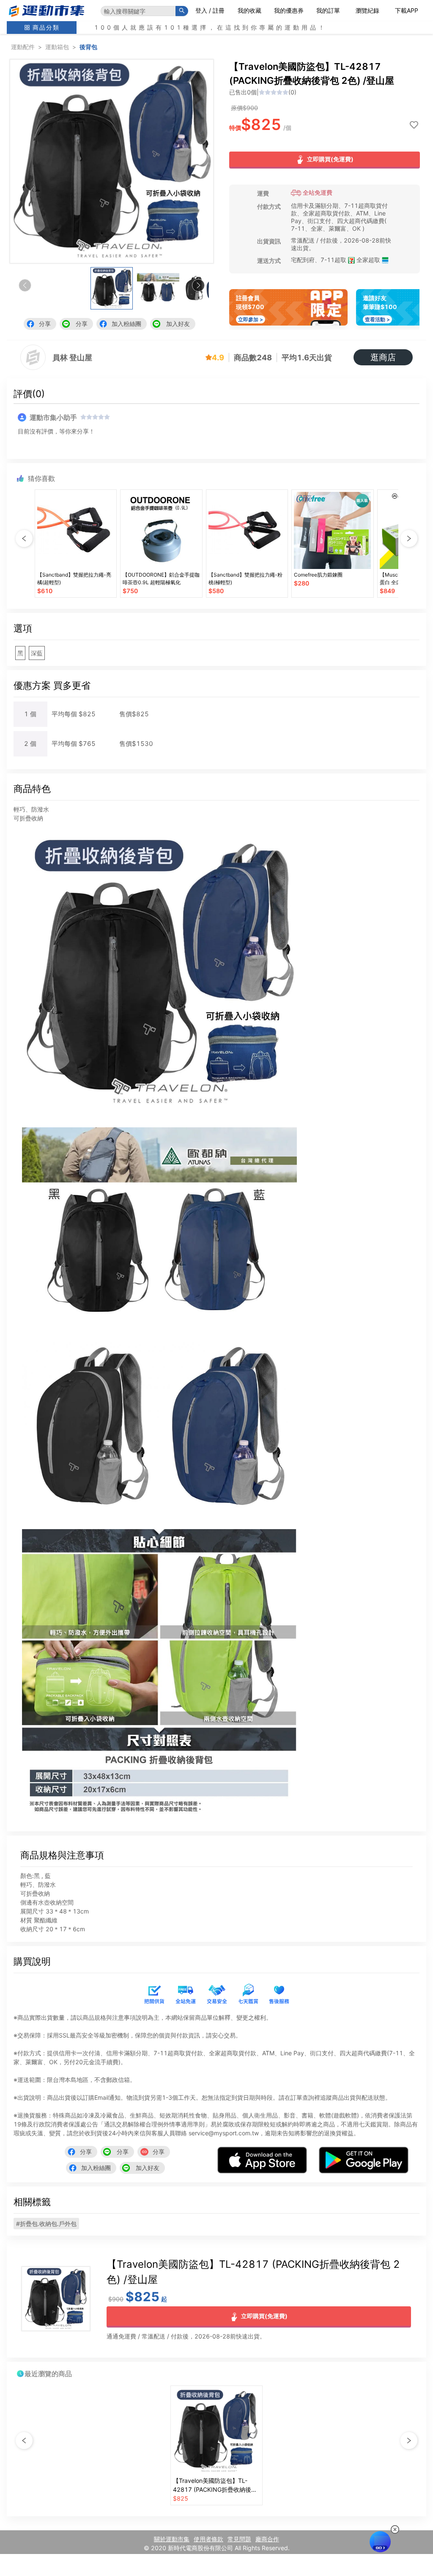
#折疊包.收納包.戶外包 (46, 2224)
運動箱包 (57, 47)
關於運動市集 (172, 2539)
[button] (198, 285)
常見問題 (239, 2539)
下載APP (407, 10)
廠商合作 (267, 2539)
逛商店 (383, 357)
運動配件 (23, 47)
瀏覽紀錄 (367, 10)
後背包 (88, 47)
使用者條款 (208, 2539)
